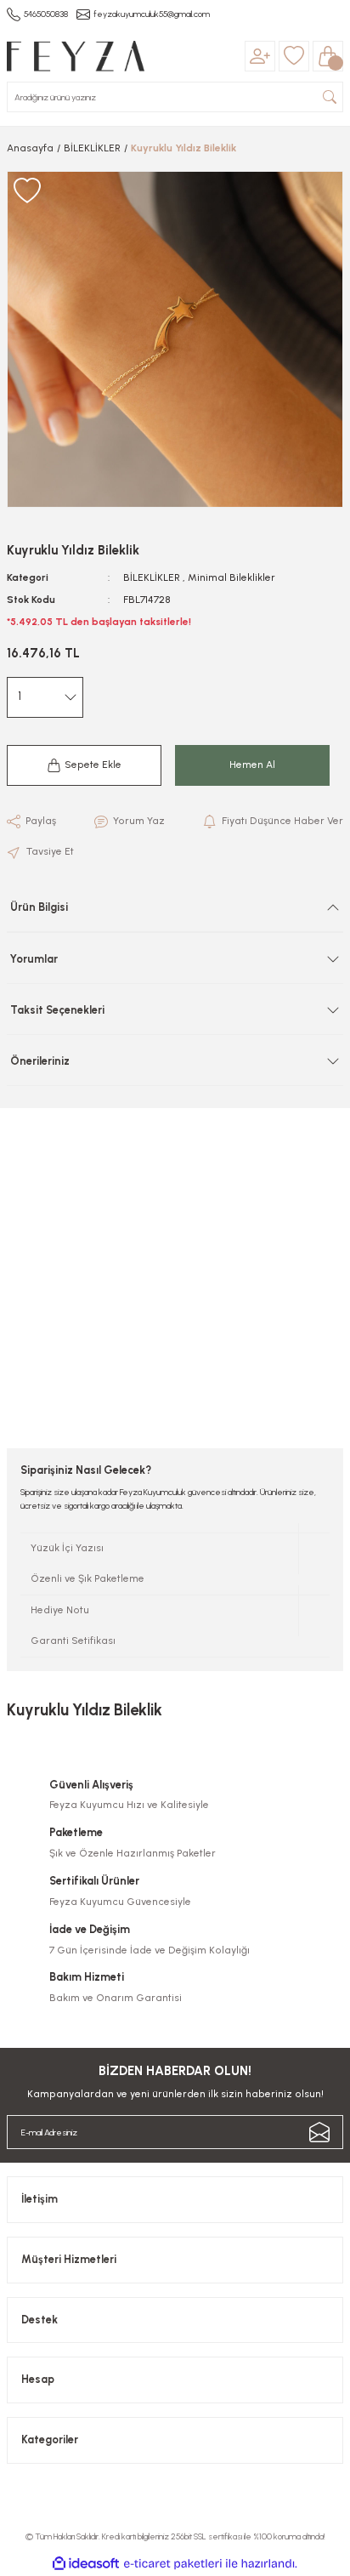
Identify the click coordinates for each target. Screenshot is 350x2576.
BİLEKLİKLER (152, 577)
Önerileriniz (40, 1061)
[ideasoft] (86, 2564)
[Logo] (76, 56)
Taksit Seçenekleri (57, 1010)
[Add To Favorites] (27, 191)
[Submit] (319, 2132)
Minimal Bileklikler (231, 577)
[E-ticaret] (173, 2564)
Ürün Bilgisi (39, 907)
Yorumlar (34, 959)
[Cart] (328, 56)
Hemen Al (252, 765)
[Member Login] (260, 56)
